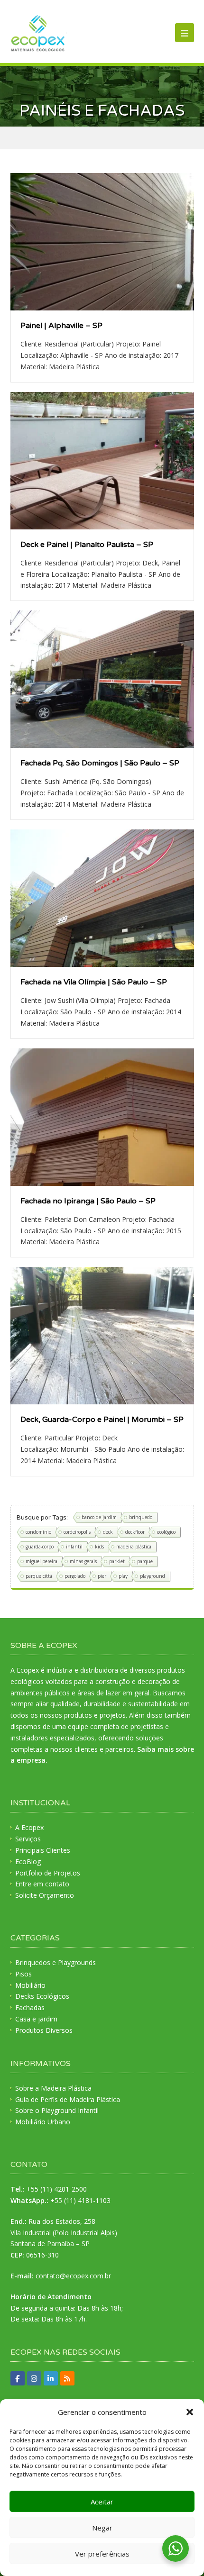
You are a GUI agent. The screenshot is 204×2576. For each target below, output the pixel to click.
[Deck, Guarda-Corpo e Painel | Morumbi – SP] (102, 1336)
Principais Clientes (43, 1850)
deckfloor (135, 1532)
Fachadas (30, 2007)
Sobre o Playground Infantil (57, 2110)
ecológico (166, 1532)
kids (99, 1547)
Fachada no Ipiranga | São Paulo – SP (88, 1201)
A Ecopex (29, 1827)
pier (102, 1576)
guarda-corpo (40, 1547)
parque (145, 1561)
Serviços (28, 1839)
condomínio (38, 1532)
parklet (117, 1561)
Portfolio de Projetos (48, 1873)
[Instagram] (34, 2378)
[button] (190, 2412)
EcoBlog (28, 1861)
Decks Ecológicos (42, 1996)
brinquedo (141, 1517)
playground (153, 1576)
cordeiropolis (77, 1532)
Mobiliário (30, 1985)
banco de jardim (99, 1517)
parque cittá (39, 1576)
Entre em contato (42, 1884)
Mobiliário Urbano (43, 2122)
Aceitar (102, 2502)
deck (108, 1532)
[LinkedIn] (51, 2378)
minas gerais (83, 1561)
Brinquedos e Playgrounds (56, 1962)
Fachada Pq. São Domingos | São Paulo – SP (100, 763)
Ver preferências (102, 2554)
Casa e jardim (36, 2019)
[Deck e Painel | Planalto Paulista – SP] (102, 461)
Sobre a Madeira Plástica (53, 2088)
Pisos (23, 1974)
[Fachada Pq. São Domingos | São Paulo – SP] (102, 679)
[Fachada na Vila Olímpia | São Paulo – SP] (102, 898)
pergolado (75, 1576)
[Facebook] (18, 2378)
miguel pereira (42, 1561)
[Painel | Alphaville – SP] (102, 242)
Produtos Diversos (44, 2030)
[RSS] (67, 2378)
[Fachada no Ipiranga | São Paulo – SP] (102, 1117)
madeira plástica (134, 1547)
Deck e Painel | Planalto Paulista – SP (87, 545)
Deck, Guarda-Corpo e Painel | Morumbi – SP (102, 1420)
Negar (102, 2528)
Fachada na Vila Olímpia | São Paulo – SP (94, 982)
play (123, 1576)
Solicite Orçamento (45, 1895)
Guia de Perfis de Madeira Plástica (68, 2099)
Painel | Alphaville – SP (61, 326)
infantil (74, 1547)
